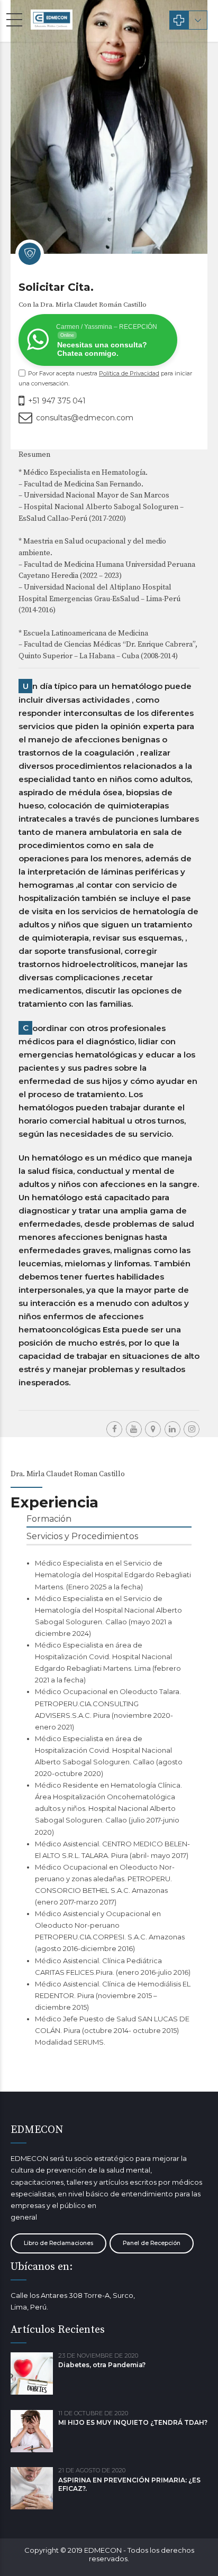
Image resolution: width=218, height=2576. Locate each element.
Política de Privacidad (129, 373)
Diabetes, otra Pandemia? (102, 2365)
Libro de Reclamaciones (58, 2243)
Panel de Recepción (152, 2243)
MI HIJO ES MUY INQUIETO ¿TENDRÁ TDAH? (133, 2422)
